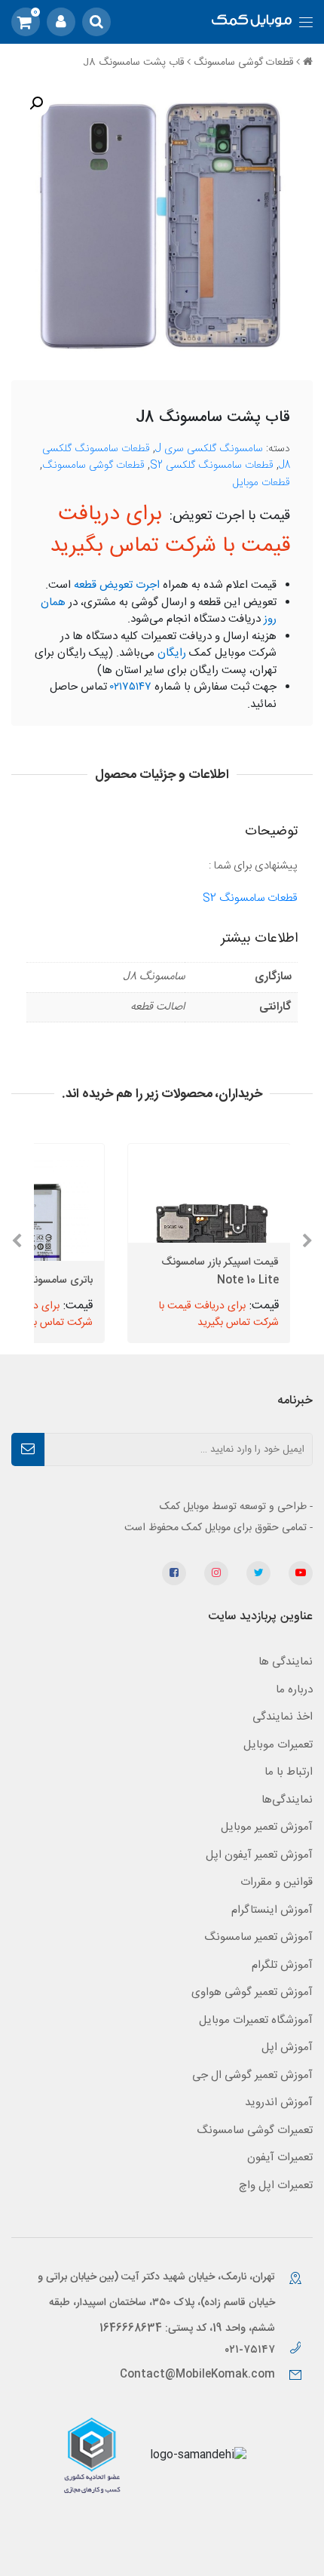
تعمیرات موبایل (278, 1745)
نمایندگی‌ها (287, 1800)
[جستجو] (96, 22)
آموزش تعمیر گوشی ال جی (252, 2075)
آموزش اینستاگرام (272, 1910)
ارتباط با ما (289, 1772)
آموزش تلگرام (282, 1965)
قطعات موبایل (261, 483)
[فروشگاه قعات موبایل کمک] (252, 22)
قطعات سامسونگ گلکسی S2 (212, 466)
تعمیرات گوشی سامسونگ (255, 2130)
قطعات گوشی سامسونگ (243, 63)
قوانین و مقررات (277, 1882)
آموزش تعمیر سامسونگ (258, 1937)
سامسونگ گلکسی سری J (209, 449)
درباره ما (294, 1690)
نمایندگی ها (286, 1662)
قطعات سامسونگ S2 (250, 898)
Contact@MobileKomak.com (197, 2375)
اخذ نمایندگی (283, 1717)
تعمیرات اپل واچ (276, 2186)
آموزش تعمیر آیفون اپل (259, 1855)
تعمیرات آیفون (280, 2158)
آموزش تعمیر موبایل (267, 1827)
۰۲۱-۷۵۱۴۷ (251, 2350)
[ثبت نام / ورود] (61, 22)
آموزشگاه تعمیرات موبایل (256, 2020)
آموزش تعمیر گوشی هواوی (252, 1992)
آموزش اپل (287, 2047)
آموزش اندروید (279, 2103)
